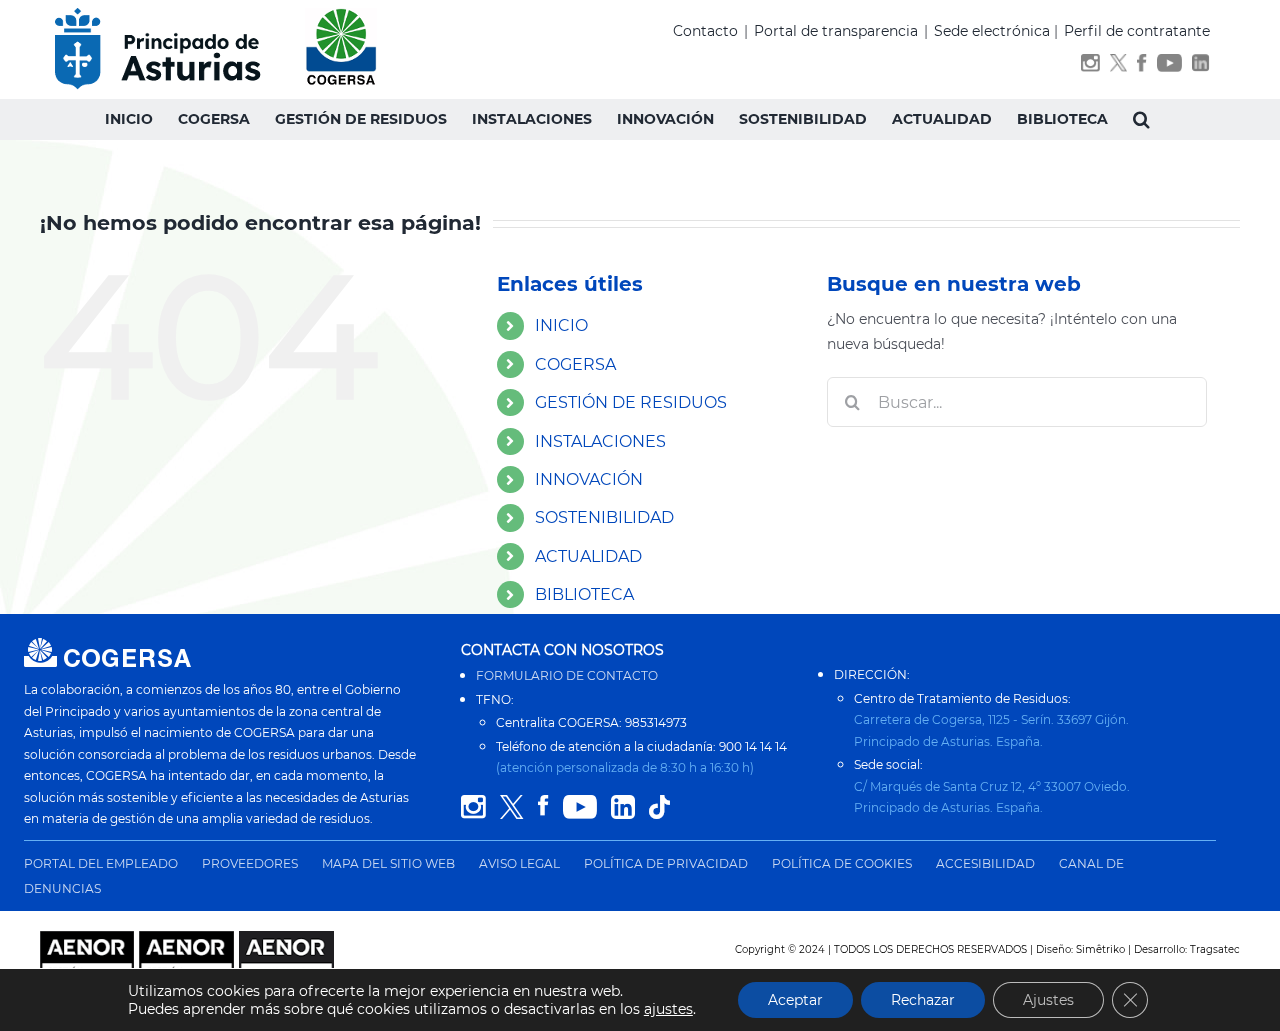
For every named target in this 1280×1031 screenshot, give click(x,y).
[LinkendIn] (1201, 66)
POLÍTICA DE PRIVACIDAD (666, 863)
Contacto (705, 31)
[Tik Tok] (659, 807)
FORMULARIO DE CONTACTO (567, 675)
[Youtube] (1170, 66)
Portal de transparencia (836, 31)
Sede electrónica (992, 31)
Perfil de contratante (1137, 31)
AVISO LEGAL (519, 863)
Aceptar (795, 1000)
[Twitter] (1118, 66)
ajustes (668, 1009)
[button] (1141, 119)
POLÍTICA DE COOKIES (842, 863)
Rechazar (923, 1000)
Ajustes (1048, 1000)
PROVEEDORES (250, 863)
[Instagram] (1090, 66)
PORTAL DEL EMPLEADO (101, 863)
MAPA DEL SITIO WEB (388, 863)
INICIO (561, 325)
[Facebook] (1141, 66)
